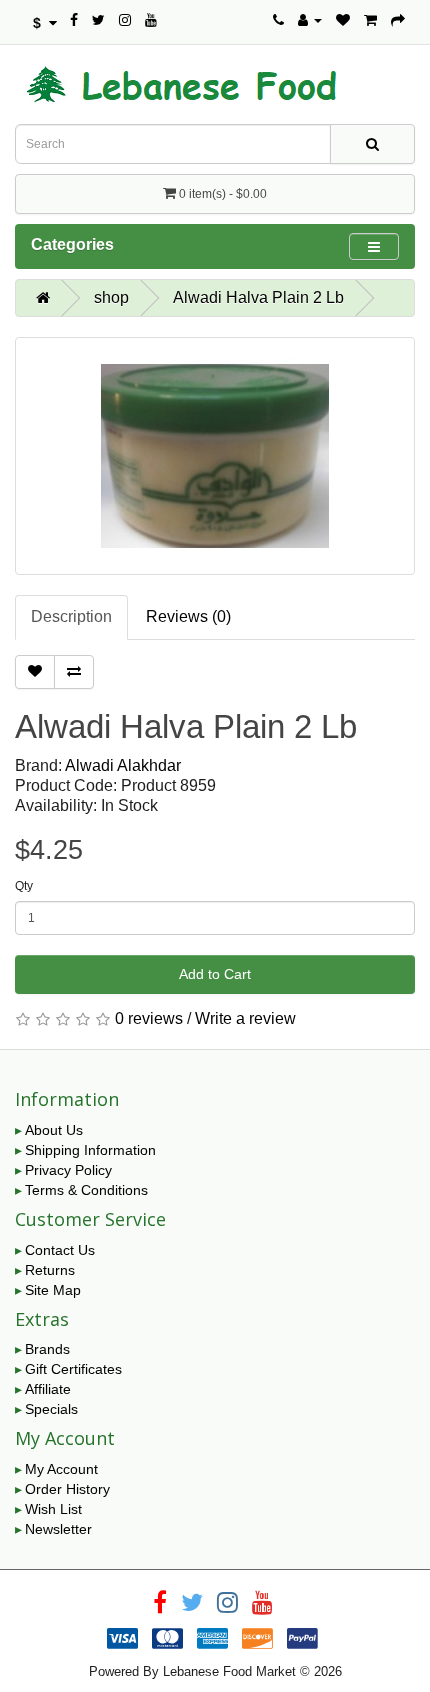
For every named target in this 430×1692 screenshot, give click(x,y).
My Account (61, 1469)
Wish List (53, 1509)
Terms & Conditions (86, 1190)
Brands (47, 1349)
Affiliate (48, 1389)
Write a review (245, 1018)
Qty (24, 886)
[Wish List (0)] (343, 20)
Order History (67, 1489)
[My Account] (310, 20)
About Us (54, 1130)
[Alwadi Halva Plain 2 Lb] (215, 456)
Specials (51, 1409)
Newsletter (58, 1529)
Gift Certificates (73, 1369)
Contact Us (60, 1250)
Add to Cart (215, 974)
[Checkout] (398, 20)
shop (111, 297)
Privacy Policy (68, 1170)
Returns (50, 1270)
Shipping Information (90, 1150)
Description (71, 616)
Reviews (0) (188, 616)
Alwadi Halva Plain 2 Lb (258, 297)
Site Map (53, 1290)
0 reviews (149, 1018)
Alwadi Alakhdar (123, 765)
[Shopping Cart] (370, 20)
